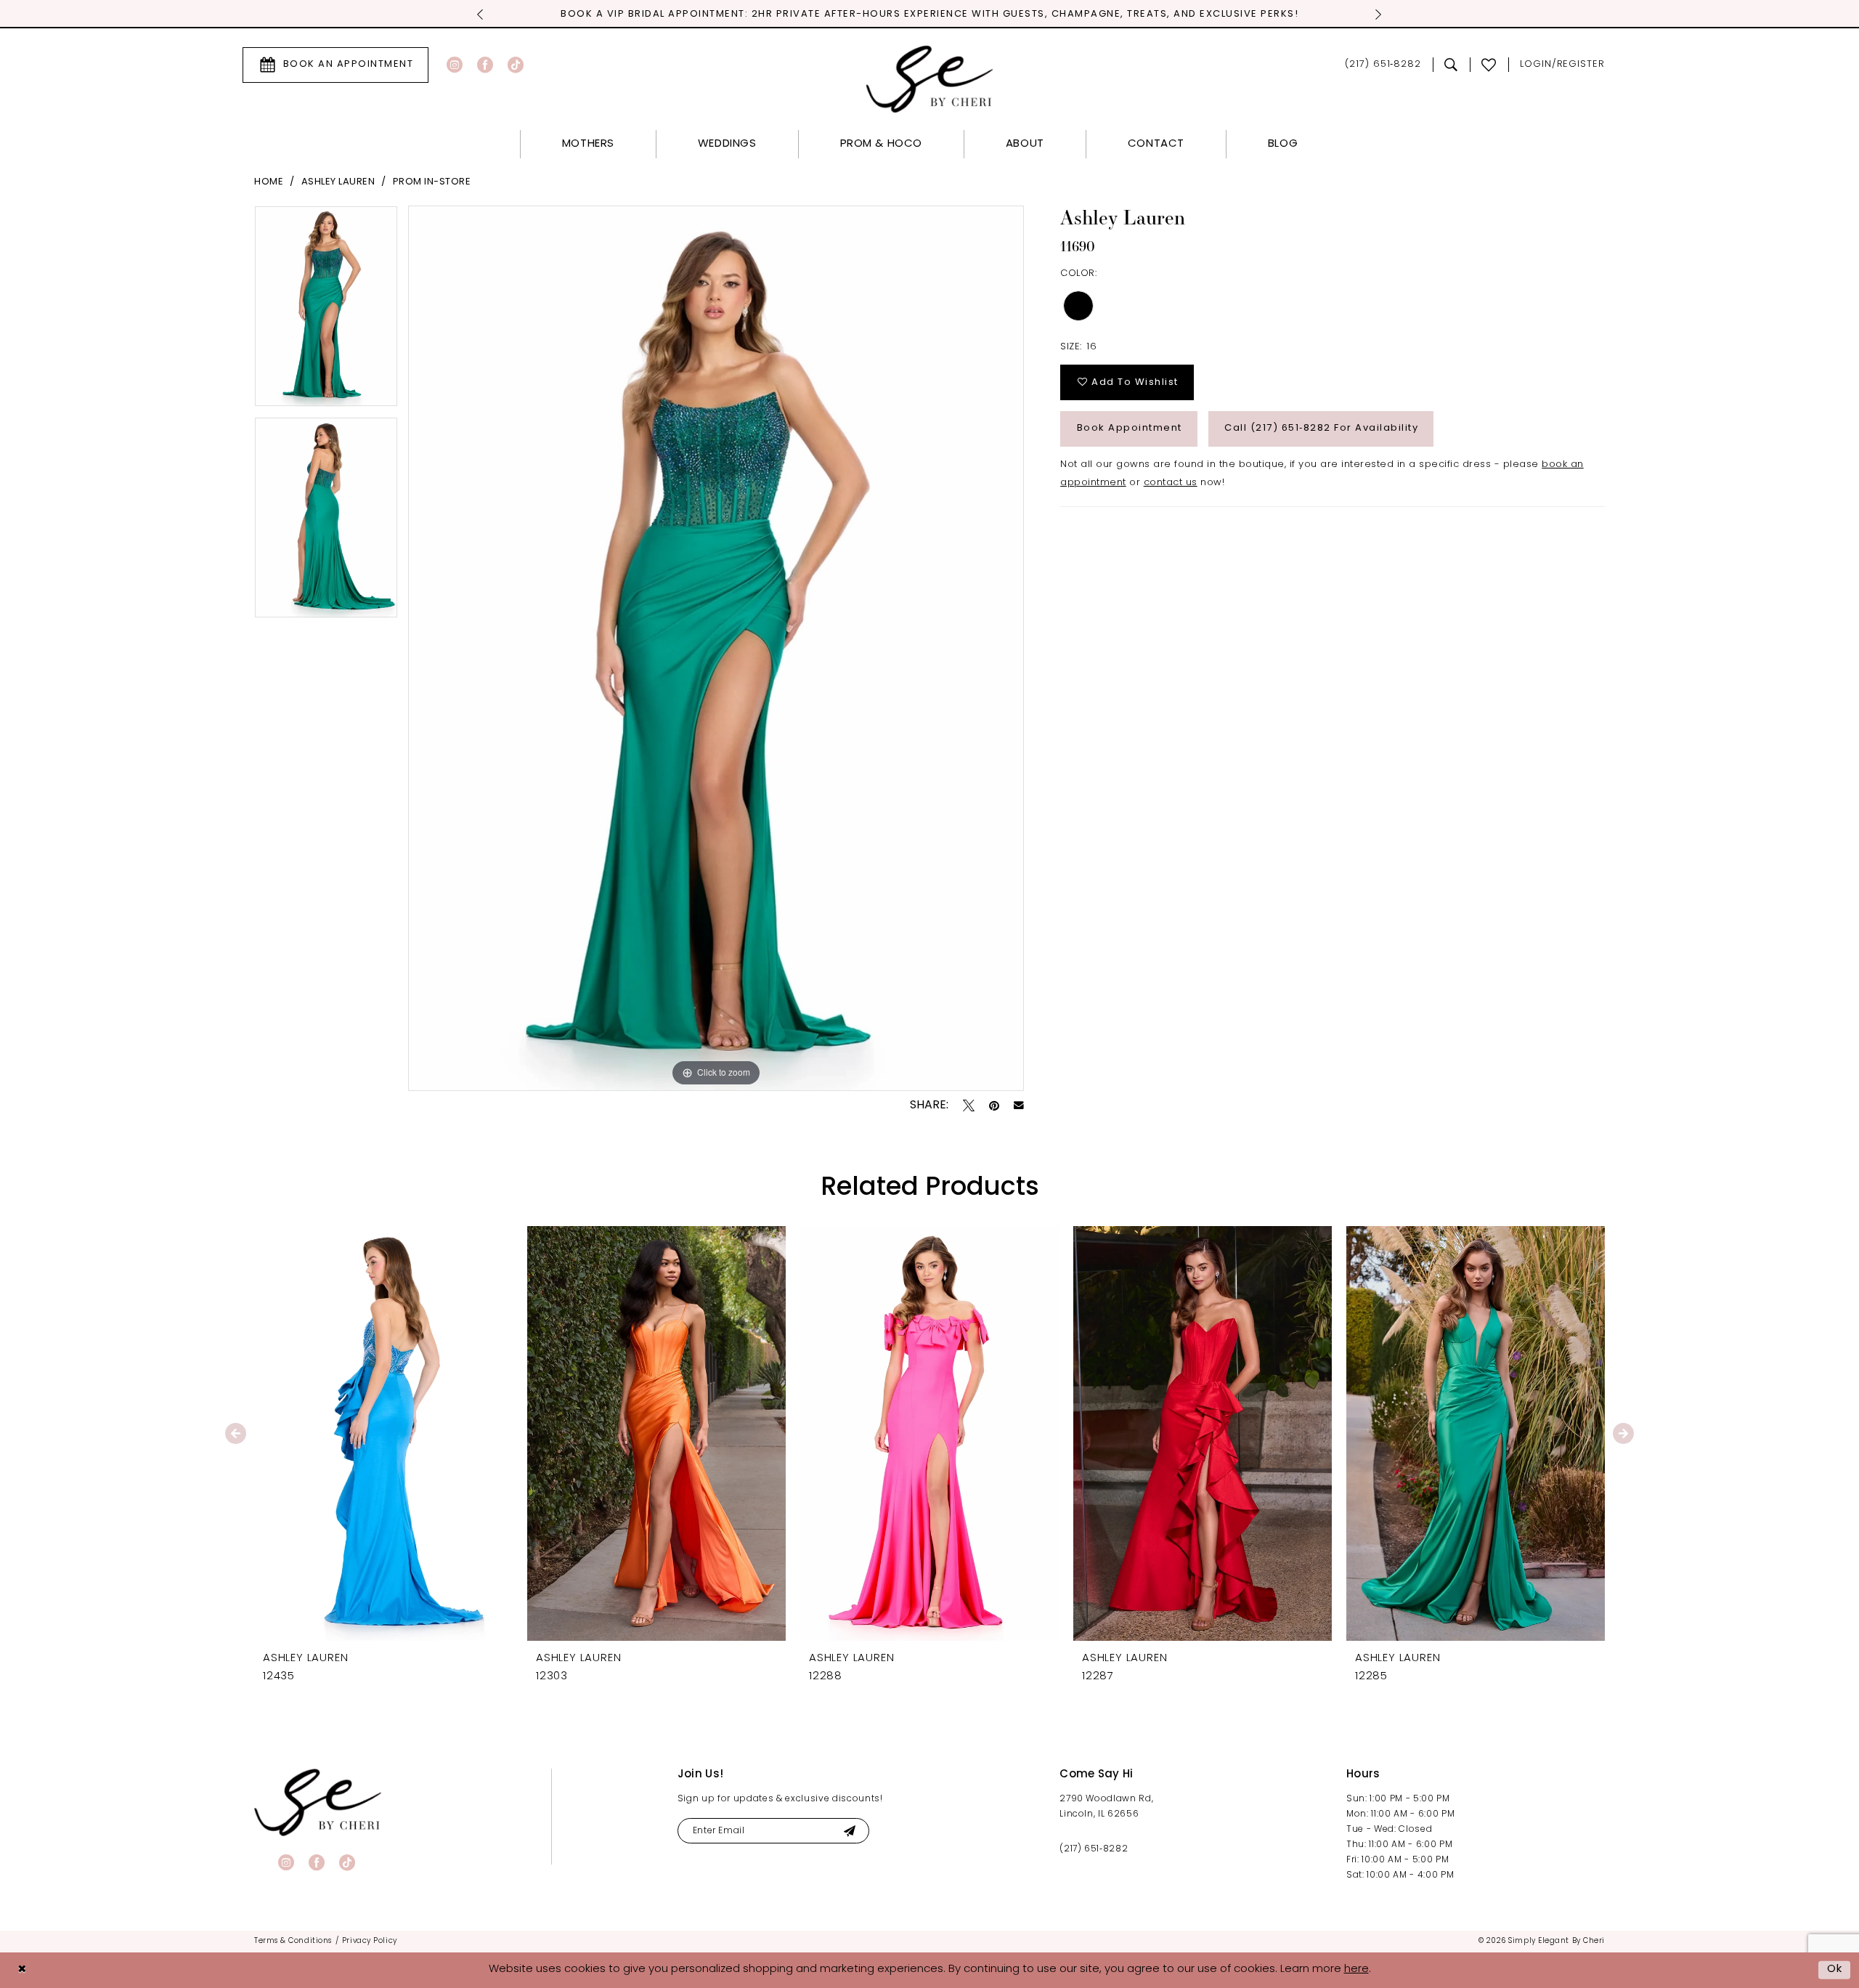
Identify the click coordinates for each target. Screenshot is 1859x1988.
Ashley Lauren (338, 182)
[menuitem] (335, 65)
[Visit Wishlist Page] (1489, 65)
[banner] (318, 1802)
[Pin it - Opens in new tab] (994, 1105)
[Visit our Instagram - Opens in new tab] (455, 65)
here (1356, 1969)
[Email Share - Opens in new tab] (1019, 1105)
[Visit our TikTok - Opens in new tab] (516, 65)
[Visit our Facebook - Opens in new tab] (485, 65)
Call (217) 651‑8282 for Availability (1321, 428)
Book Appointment (1130, 428)
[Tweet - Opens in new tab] (969, 1105)
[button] (1562, 65)
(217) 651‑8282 (1094, 1849)
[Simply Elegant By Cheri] (930, 79)
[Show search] (1451, 65)
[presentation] (383, 1433)
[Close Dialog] (22, 1970)
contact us (1171, 483)
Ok (1835, 1969)
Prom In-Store (432, 182)
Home (269, 182)
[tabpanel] (326, 311)
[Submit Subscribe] (849, 1831)
